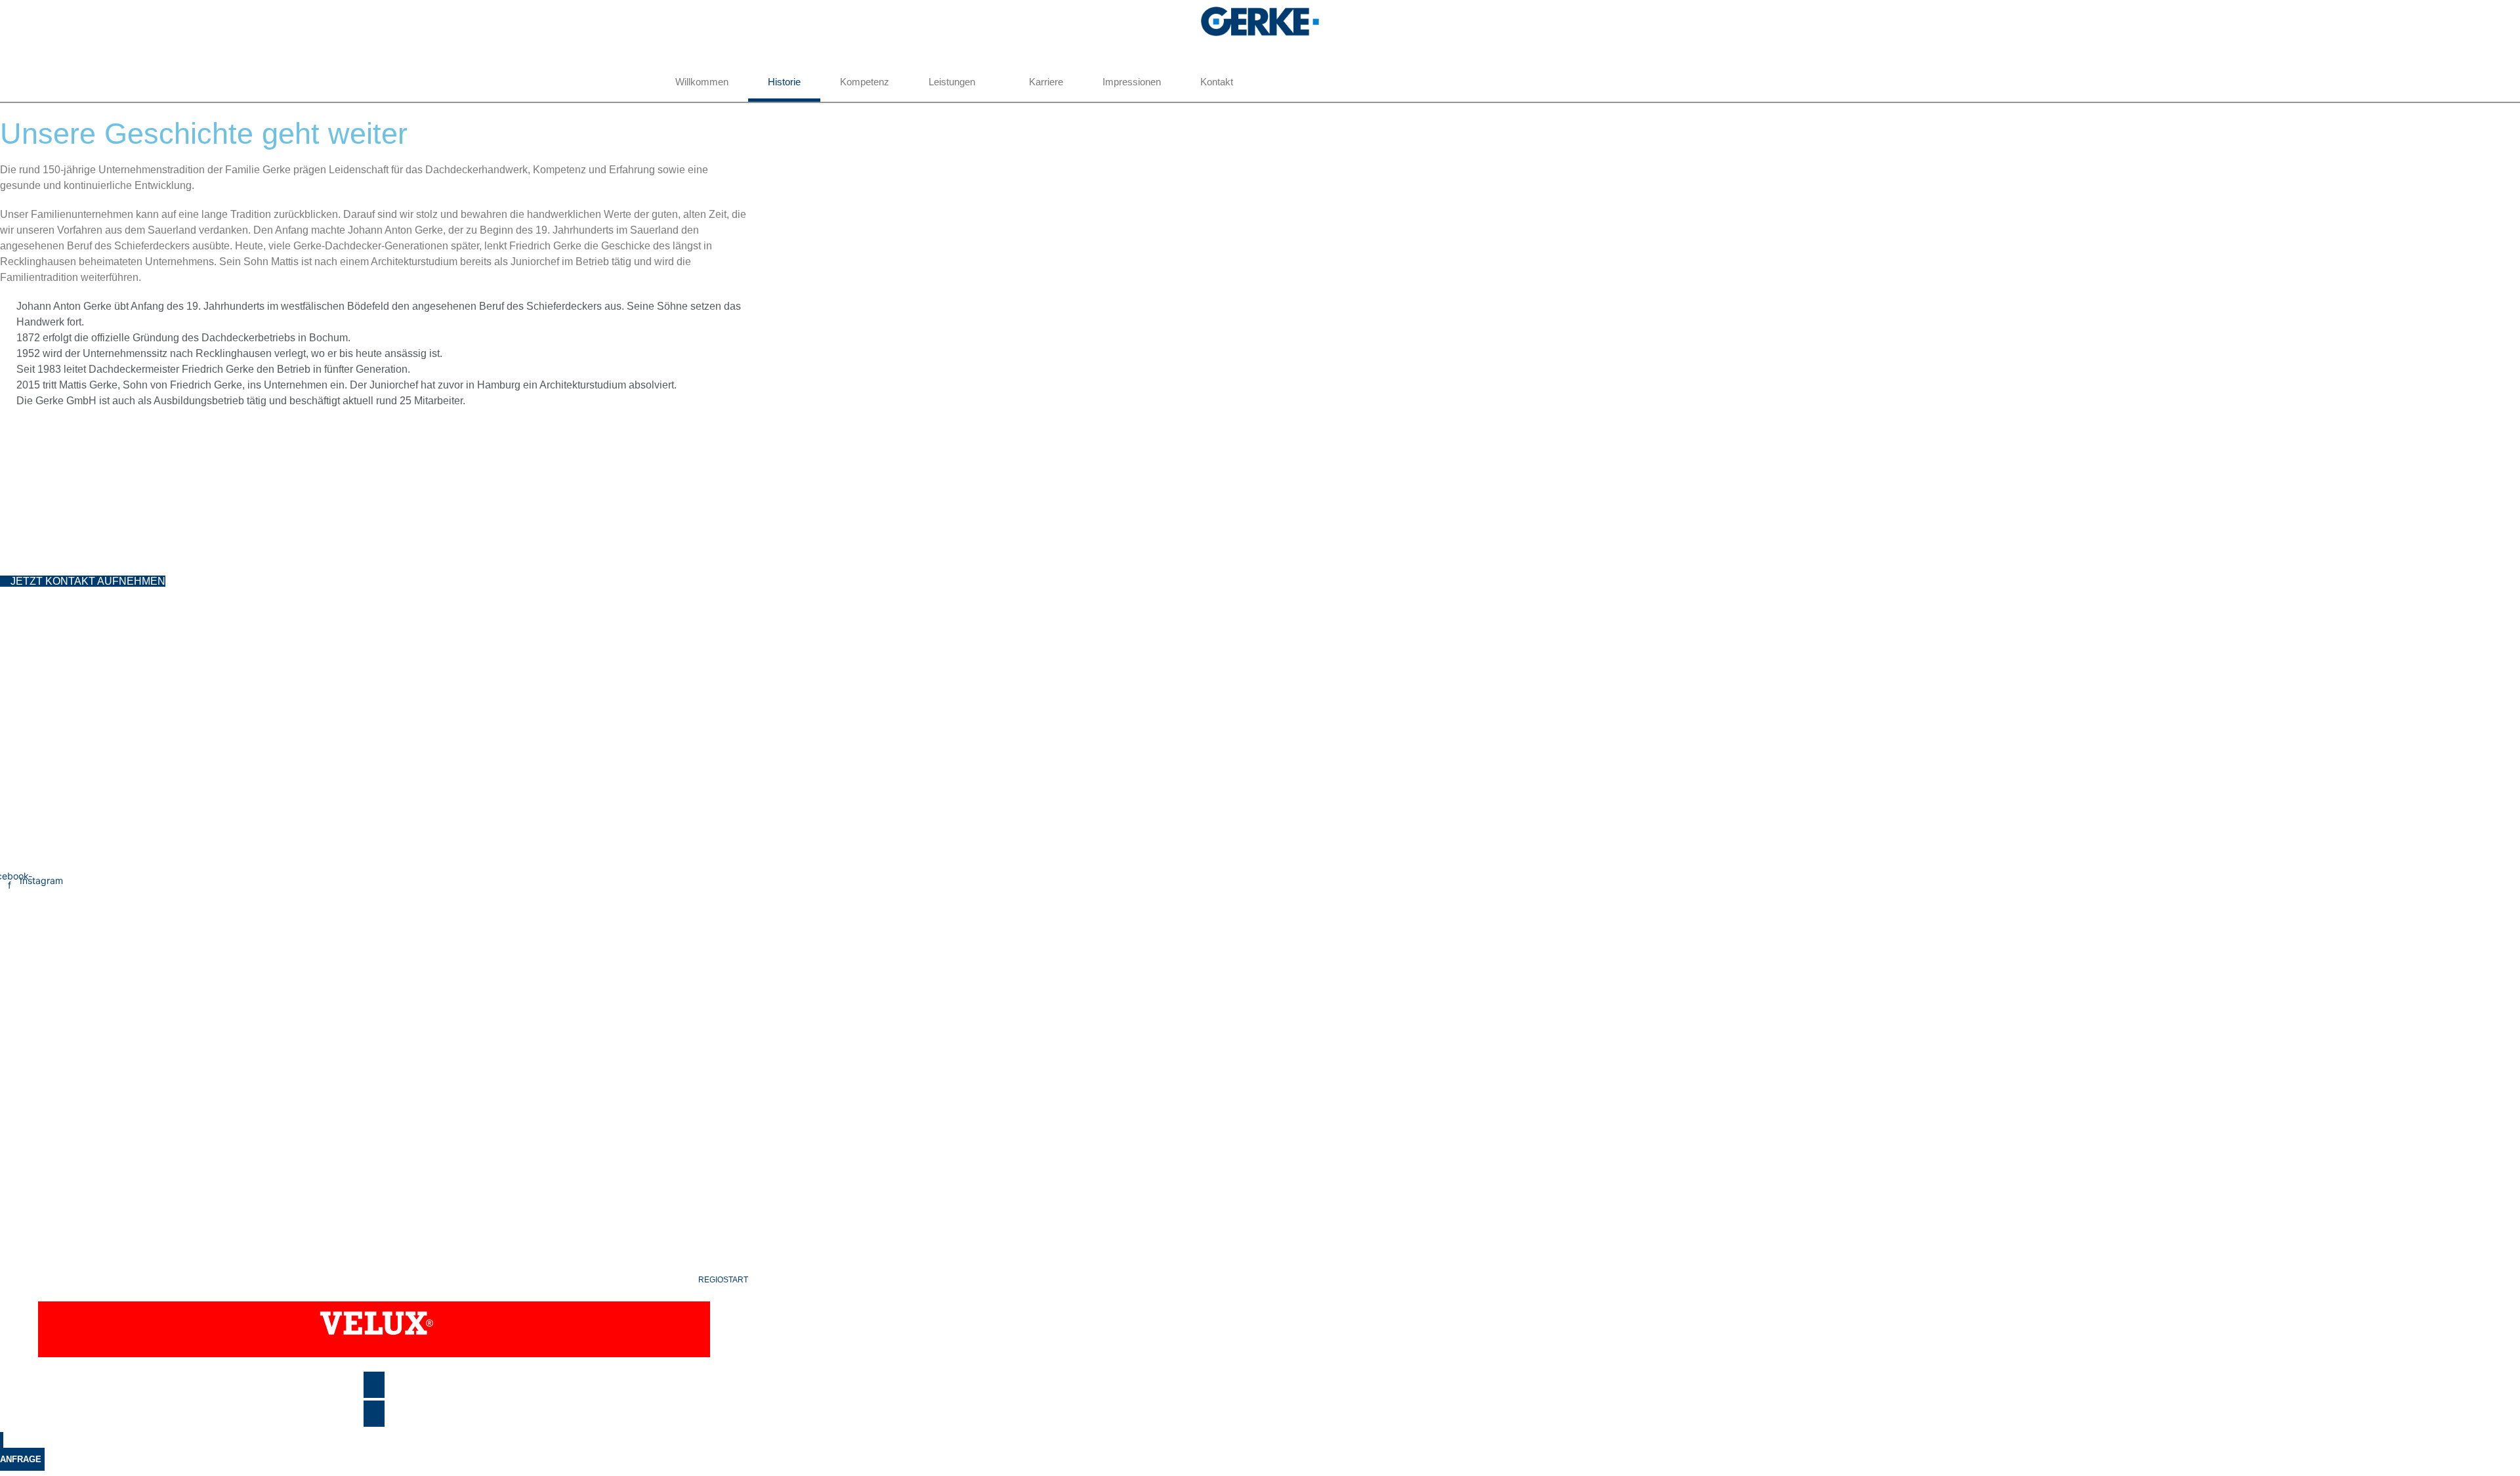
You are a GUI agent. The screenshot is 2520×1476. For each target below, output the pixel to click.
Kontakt (1217, 82)
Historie (784, 82)
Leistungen (952, 82)
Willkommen (702, 82)
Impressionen (1132, 82)
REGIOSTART (723, 1280)
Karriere (1046, 82)
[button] (16, 46)
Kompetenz (865, 82)
